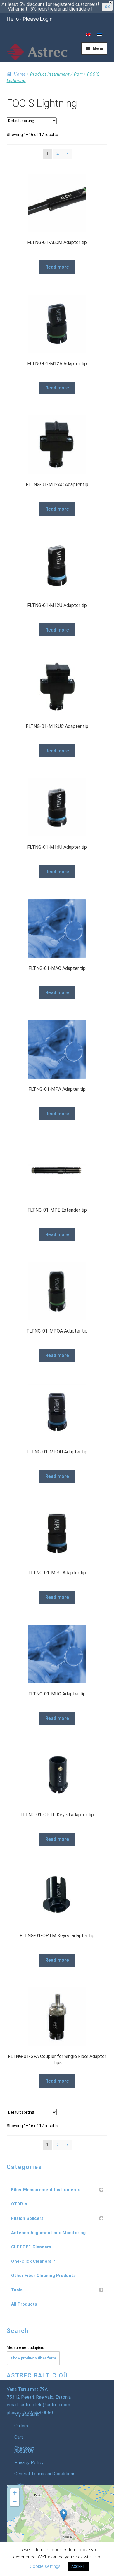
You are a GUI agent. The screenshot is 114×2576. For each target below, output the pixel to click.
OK (107, 7)
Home (20, 74)
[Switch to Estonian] (99, 35)
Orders (21, 2426)
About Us (24, 2451)
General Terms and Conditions (45, 2474)
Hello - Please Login (30, 19)
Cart (19, 2437)
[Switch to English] (88, 35)
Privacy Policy (29, 2463)
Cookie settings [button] (45, 2566)
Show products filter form (33, 2358)
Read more (57, 267)
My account (27, 2414)
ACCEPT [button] (78, 2567)
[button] (64, 2515)
